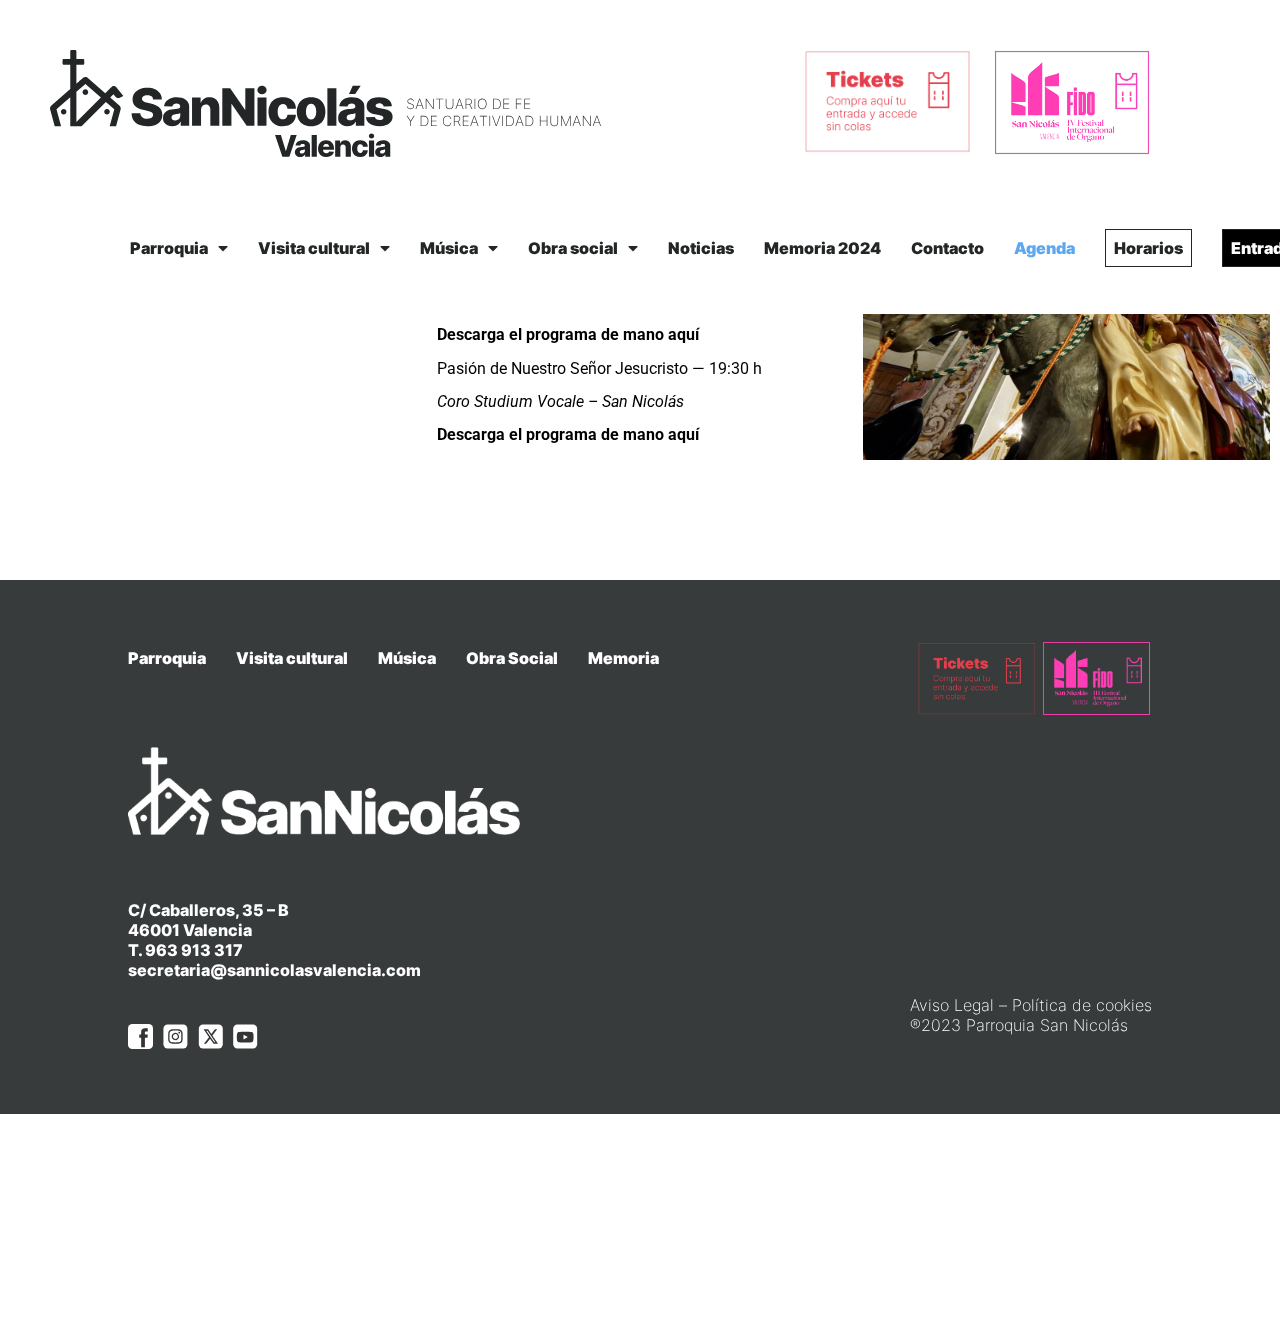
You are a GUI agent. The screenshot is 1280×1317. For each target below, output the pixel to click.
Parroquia (169, 248)
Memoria (623, 658)
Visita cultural (314, 248)
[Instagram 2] (175, 1036)
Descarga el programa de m (537, 334)
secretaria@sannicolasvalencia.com (274, 970)
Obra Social (512, 658)
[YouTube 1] (245, 1036)
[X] (210, 1036)
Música (449, 248)
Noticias (701, 248)
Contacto (947, 248)
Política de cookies (1082, 1005)
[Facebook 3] (140, 1036)
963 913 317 (194, 950)
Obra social (573, 248)
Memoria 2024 (822, 248)
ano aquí (668, 334)
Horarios (1148, 248)
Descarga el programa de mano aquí (568, 434)
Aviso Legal (952, 1005)
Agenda (1044, 248)
